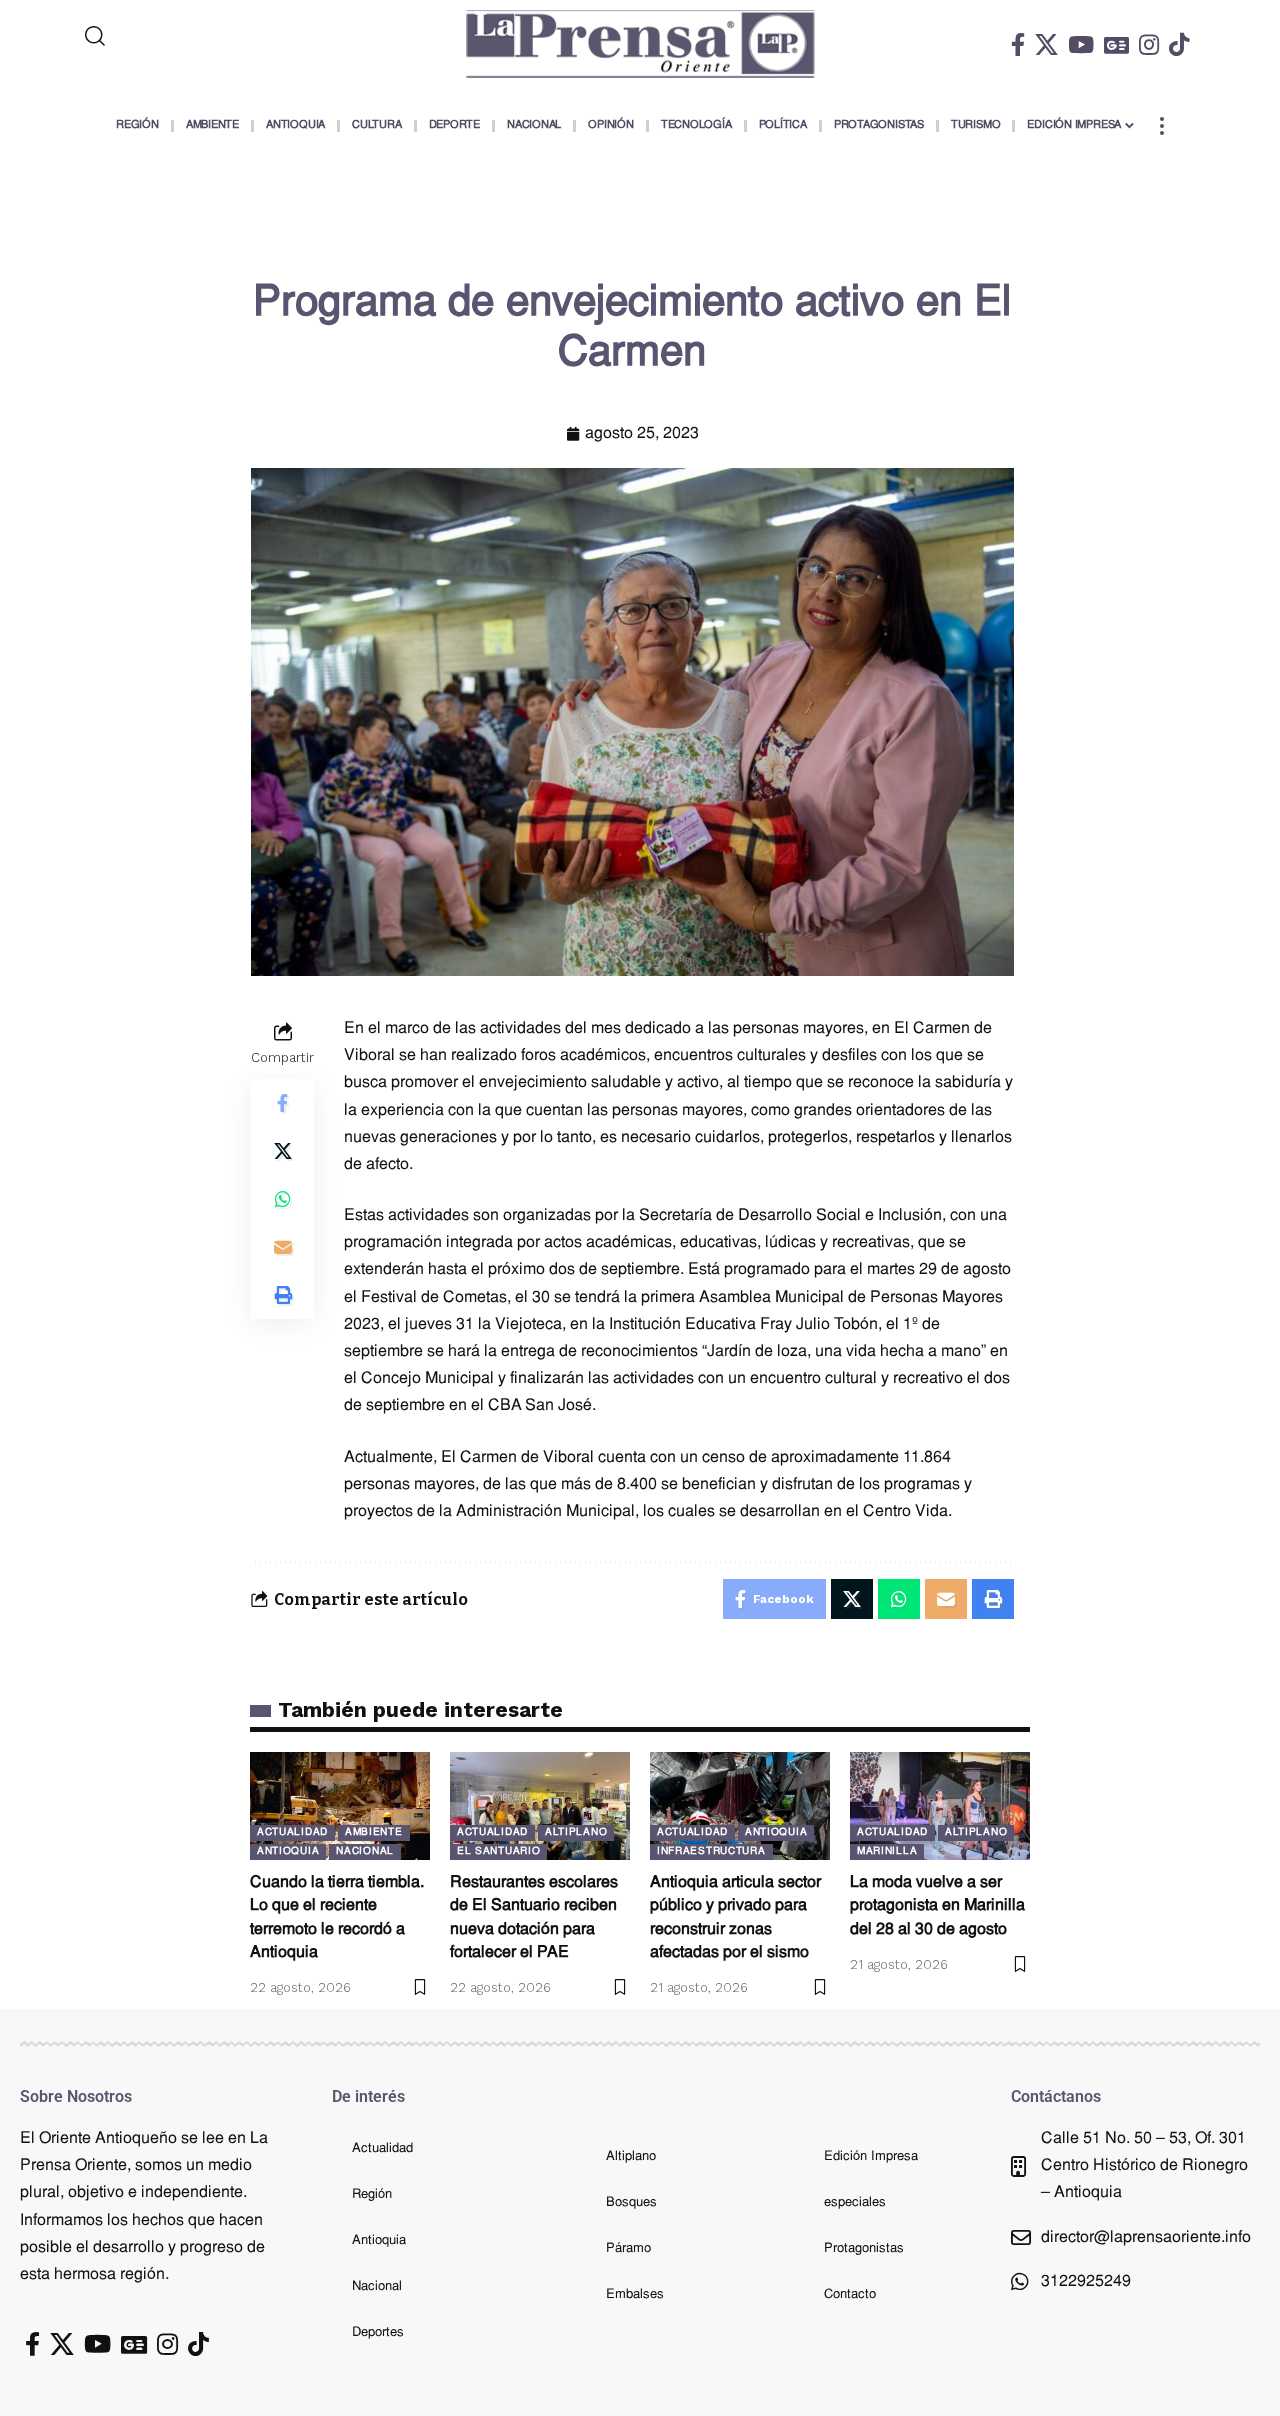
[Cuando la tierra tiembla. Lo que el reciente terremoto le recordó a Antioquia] (340, 1806)
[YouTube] (1081, 44)
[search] (177, 36)
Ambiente (374, 1832)
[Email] (283, 1247)
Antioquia (288, 1851)
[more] (1162, 126)
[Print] (283, 1295)
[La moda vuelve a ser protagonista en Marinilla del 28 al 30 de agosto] (940, 1806)
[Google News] (1116, 44)
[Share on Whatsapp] (283, 1199)
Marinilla (887, 1851)
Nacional (365, 1851)
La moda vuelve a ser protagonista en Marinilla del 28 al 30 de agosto (937, 1906)
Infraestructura (711, 1851)
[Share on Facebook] (283, 1103)
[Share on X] (283, 1151)
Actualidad (292, 1832)
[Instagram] (1149, 44)
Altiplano (576, 1832)
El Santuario (498, 1851)
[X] (1046, 44)
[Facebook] (1018, 44)
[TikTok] (1179, 44)
